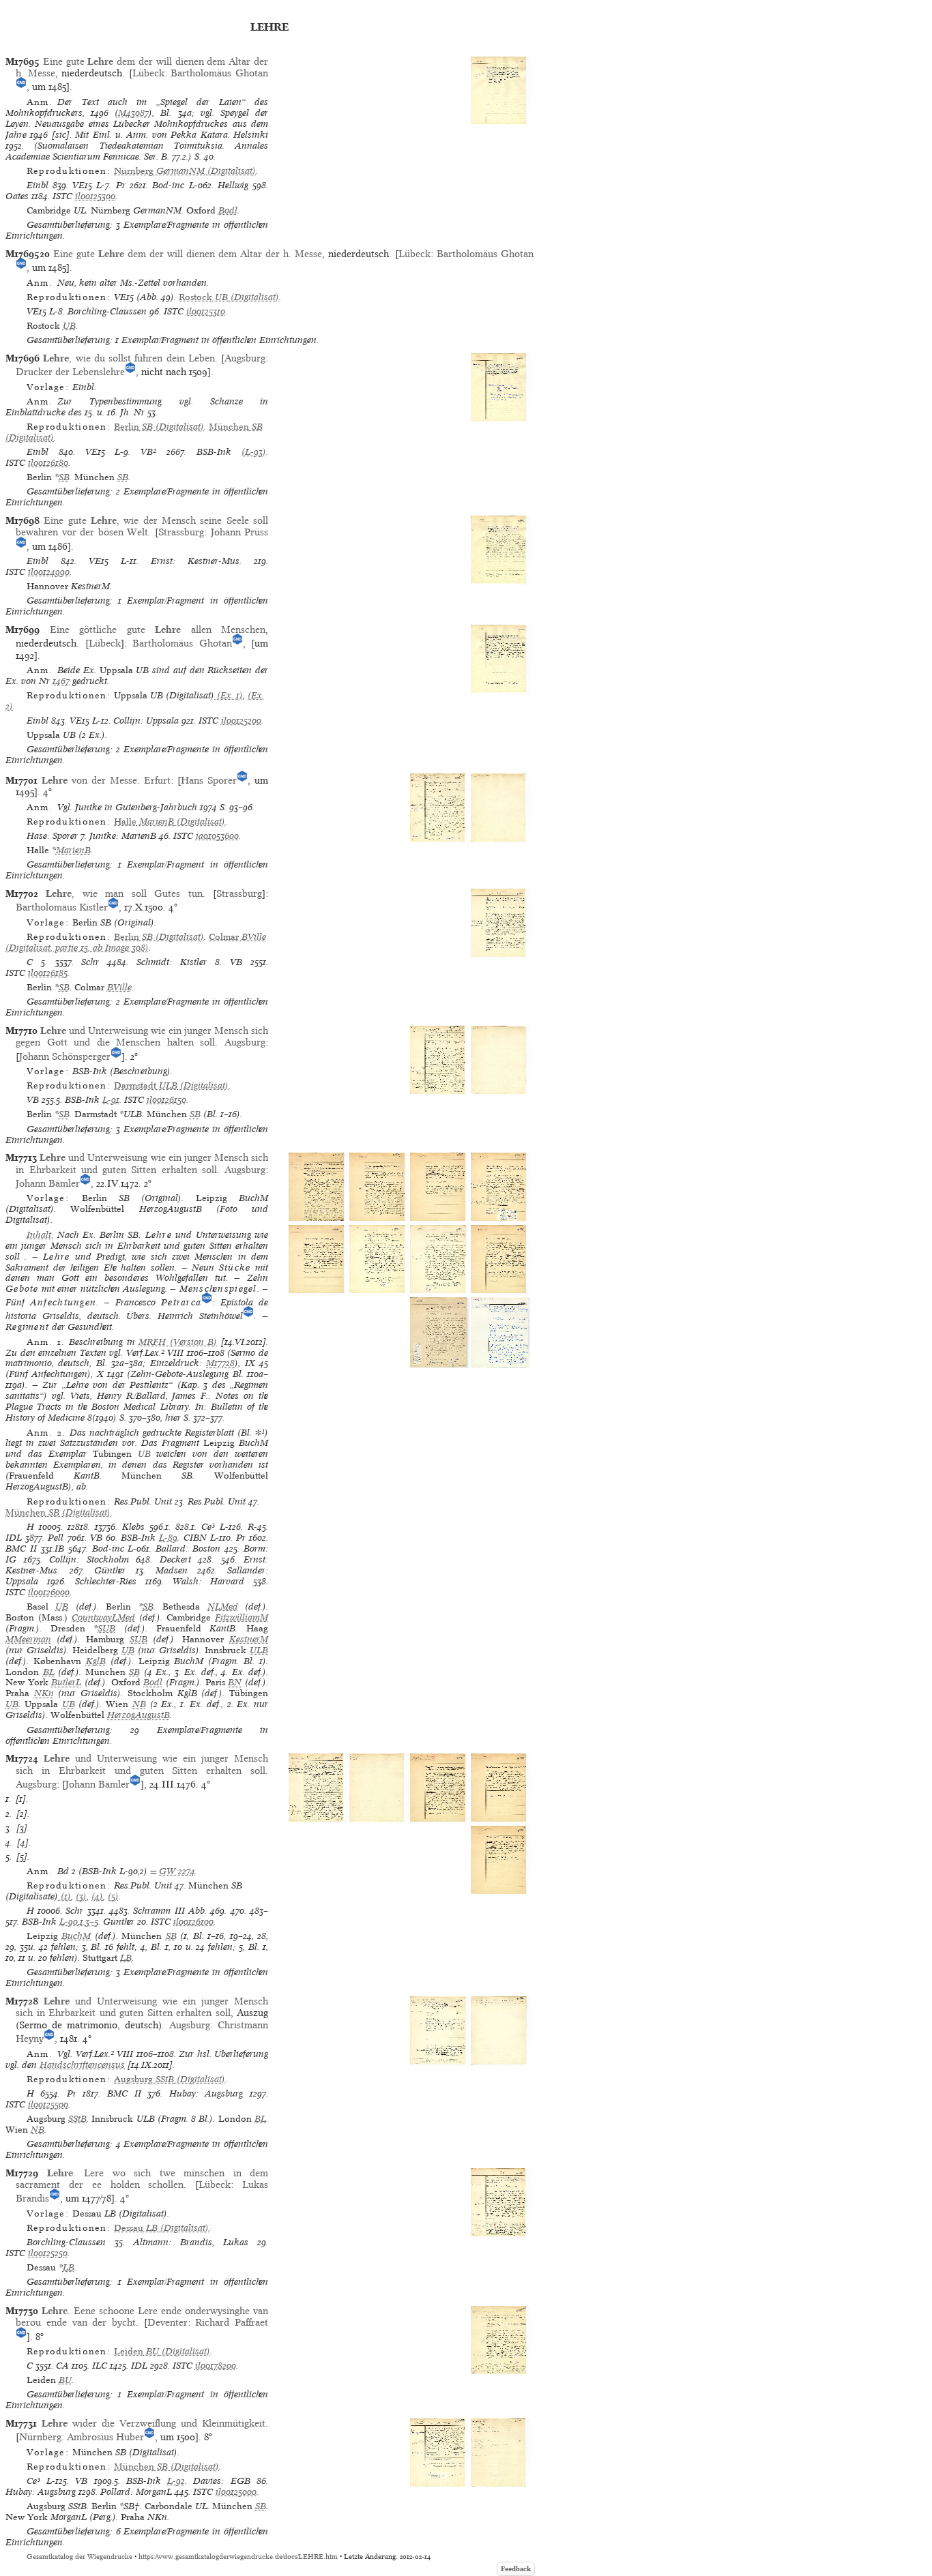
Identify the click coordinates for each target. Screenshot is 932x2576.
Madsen (172, 1570)
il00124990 (49, 572)
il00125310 (206, 311)
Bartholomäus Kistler (62, 907)
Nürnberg (40, 2437)
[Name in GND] (21, 87)
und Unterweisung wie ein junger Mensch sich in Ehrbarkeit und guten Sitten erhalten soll (142, 1163)
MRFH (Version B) (178, 1342)
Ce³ (208, 1527)
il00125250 (48, 2253)
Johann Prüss (240, 532)
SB (64, 477)
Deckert (175, 1559)
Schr (90, 962)
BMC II (21, 1549)
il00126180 (48, 463)
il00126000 (49, 1592)
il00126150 (166, 1100)
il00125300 (95, 196)
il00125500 (48, 2104)
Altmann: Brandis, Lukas (191, 2242)
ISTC (62, 196)
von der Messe (89, 780)
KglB (96, 1661)
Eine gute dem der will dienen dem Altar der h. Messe (188, 254)
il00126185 (48, 973)
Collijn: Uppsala (146, 721)
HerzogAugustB (139, 1715)
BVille (119, 987)
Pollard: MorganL (136, 2492)
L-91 (111, 1100)
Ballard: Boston (188, 1549)
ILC (100, 2366)
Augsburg (245, 358)
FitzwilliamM (242, 1617)
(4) (97, 1896)
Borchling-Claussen (107, 311)
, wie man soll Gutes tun (124, 893)
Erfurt (157, 780)
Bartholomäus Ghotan (219, 73)
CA (62, 2366)
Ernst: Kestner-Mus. (196, 561)
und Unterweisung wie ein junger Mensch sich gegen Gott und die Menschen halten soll (142, 1036)
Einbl (38, 185)
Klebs (133, 1527)
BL (49, 1672)
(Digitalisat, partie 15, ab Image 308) (136, 942)
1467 (61, 681)
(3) (81, 1896)
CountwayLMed (103, 1617)
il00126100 (193, 1922)
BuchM (76, 1936)
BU (65, 2380)
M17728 (220, 1363)
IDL (14, 1538)
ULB (259, 1650)
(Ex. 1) (229, 695)
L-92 (176, 2481)
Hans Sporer (209, 780)
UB (69, 326)
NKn (44, 1693)
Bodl (228, 210)
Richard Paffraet (232, 2322)
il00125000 (236, 2492)
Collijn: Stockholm (89, 1559)
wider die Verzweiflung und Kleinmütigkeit (154, 2423)
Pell (56, 1538)
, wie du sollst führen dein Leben (129, 358)
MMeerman (28, 1639)
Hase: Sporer (52, 836)
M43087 (133, 113)
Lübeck (148, 73)
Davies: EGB (221, 2481)
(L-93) (254, 452)
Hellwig (233, 185)
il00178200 (216, 2366)
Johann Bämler (48, 1183)
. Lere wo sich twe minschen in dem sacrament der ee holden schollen (142, 2179)
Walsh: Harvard (208, 1581)
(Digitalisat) (185, 171)
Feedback (516, 2569)
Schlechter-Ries (106, 1581)
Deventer (168, 2322)
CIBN (195, 1538)
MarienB (73, 850)
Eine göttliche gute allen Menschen (158, 630)
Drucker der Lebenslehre (70, 372)
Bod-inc (168, 185)
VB (236, 962)
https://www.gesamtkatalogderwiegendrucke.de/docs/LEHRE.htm (238, 2557)
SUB (106, 1628)
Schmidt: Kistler (172, 962)
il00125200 (241, 721)
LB (126, 1958)
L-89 (168, 1538)
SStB (77, 2119)
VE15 (82, 185)
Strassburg (181, 532)
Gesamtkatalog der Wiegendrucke (79, 2557)
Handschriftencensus (82, 2065)
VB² (148, 452)
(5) (113, 1896)
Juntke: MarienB (123, 836)
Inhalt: (40, 1235)
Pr (121, 185)
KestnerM (249, 1639)
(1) (64, 1896)
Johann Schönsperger (65, 1056)
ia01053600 (217, 836)
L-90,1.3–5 (79, 1922)
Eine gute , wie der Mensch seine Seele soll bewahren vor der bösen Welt (142, 526)
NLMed (223, 1607)
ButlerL (66, 1682)
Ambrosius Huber (105, 2437)
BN (235, 1682)
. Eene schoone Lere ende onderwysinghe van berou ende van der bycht (142, 2316)
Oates (17, 196)
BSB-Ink (214, 452)
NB (139, 1704)
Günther (110, 1570)
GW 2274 (177, 1871)
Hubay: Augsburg (206, 2093)
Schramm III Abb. (170, 1911)
